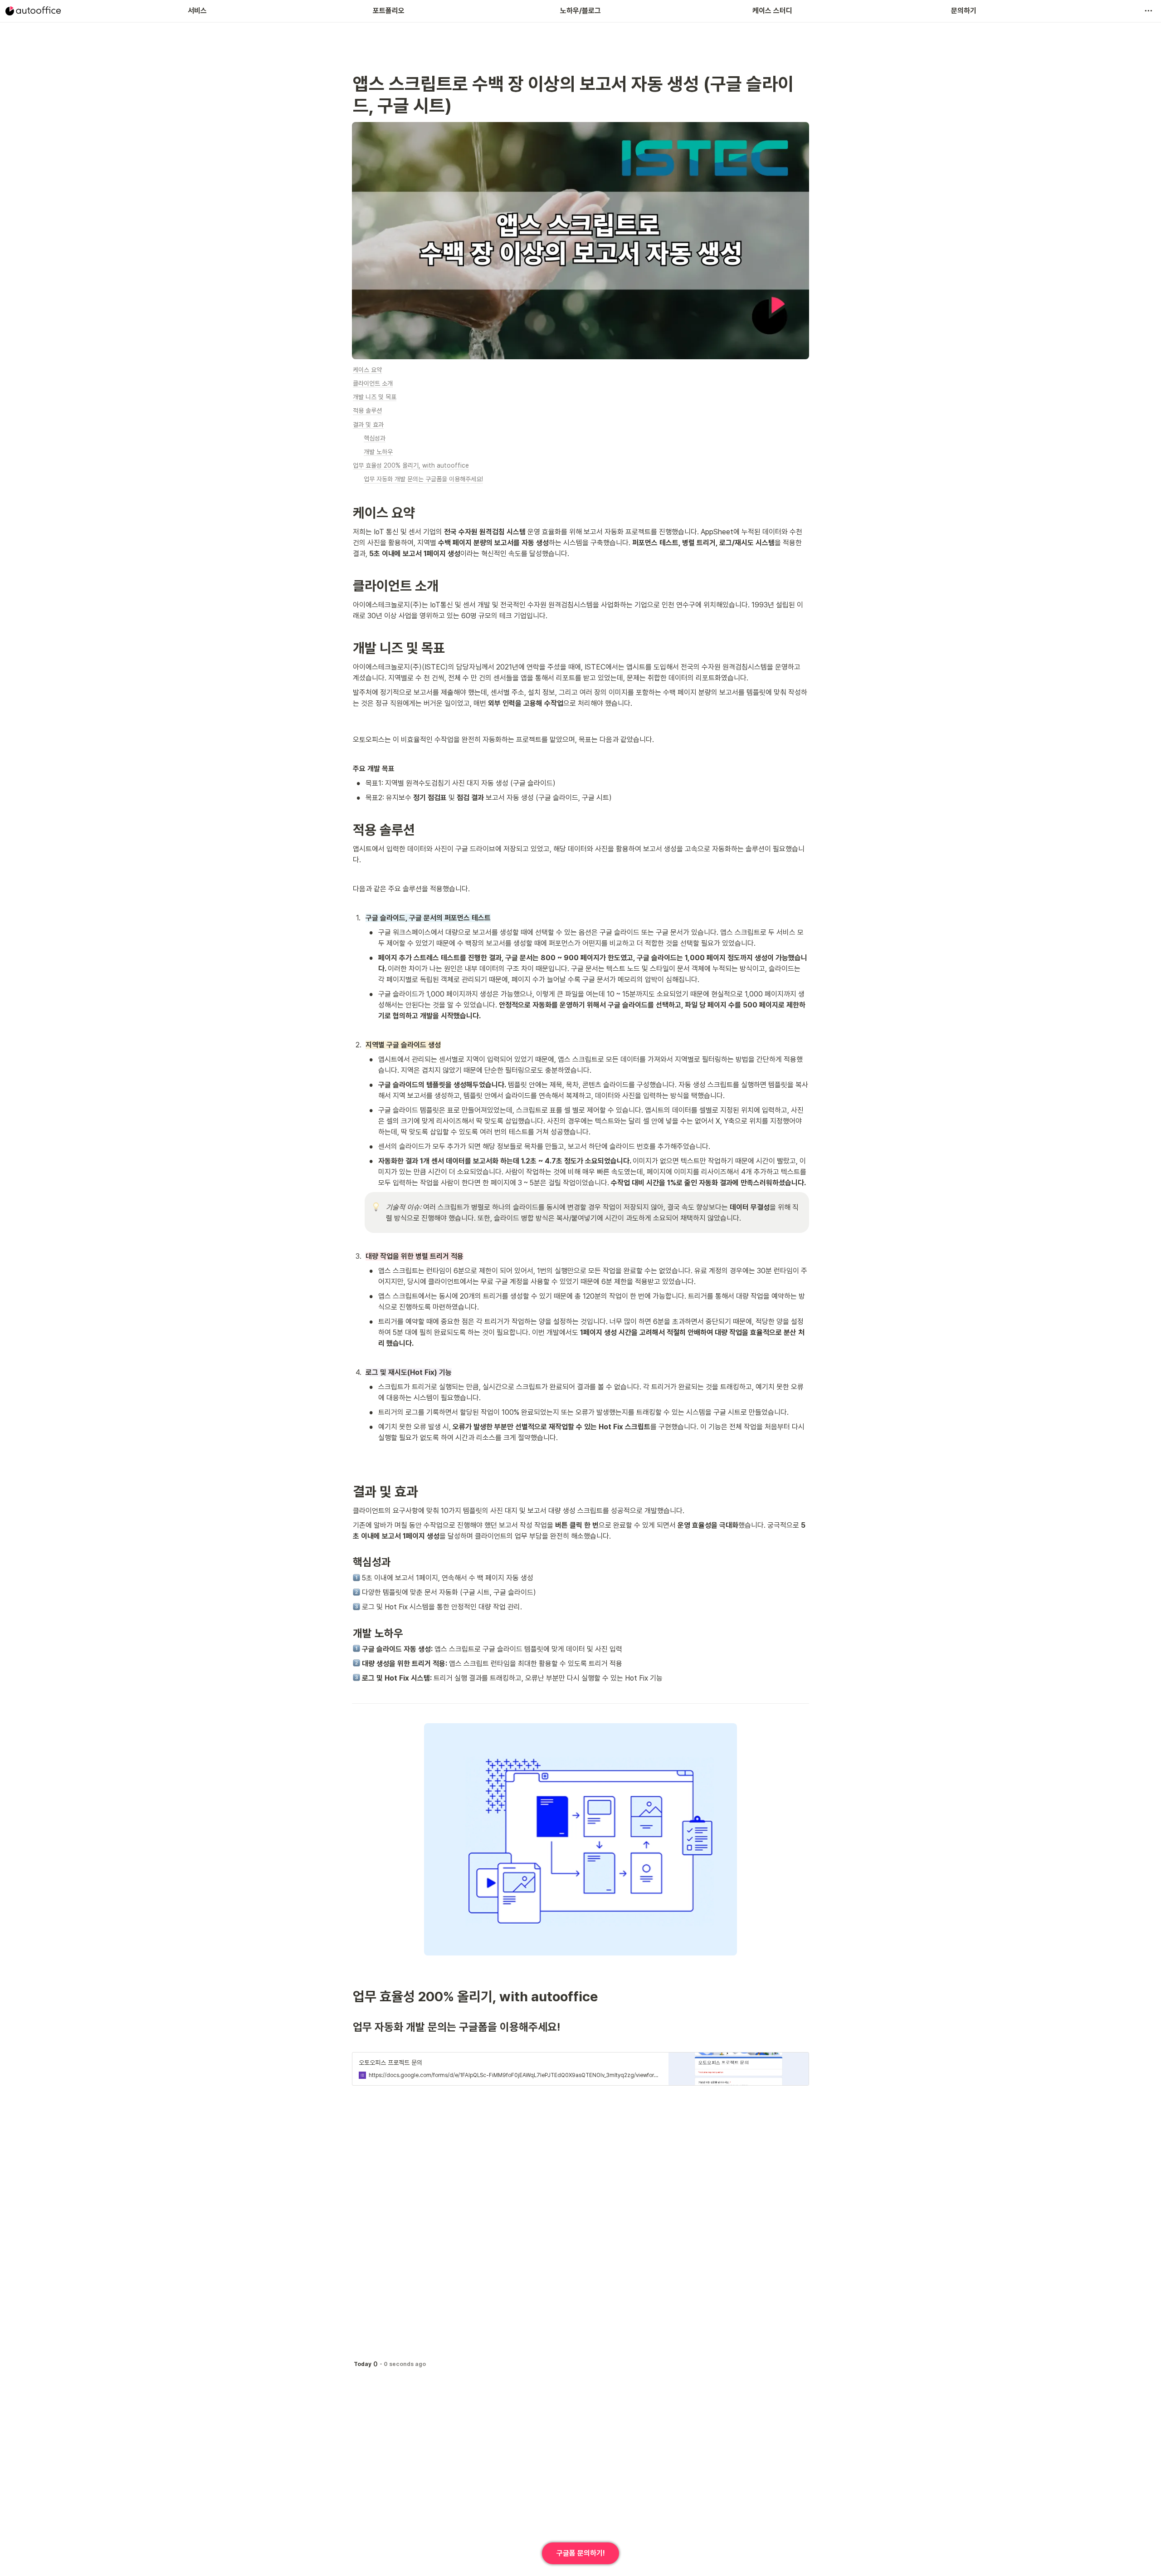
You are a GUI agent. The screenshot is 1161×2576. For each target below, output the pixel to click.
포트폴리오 (389, 11)
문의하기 (964, 11)
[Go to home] (33, 11)
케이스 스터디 (772, 11)
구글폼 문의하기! (581, 2553)
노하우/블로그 (580, 11)
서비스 (197, 11)
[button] (1148, 11)
